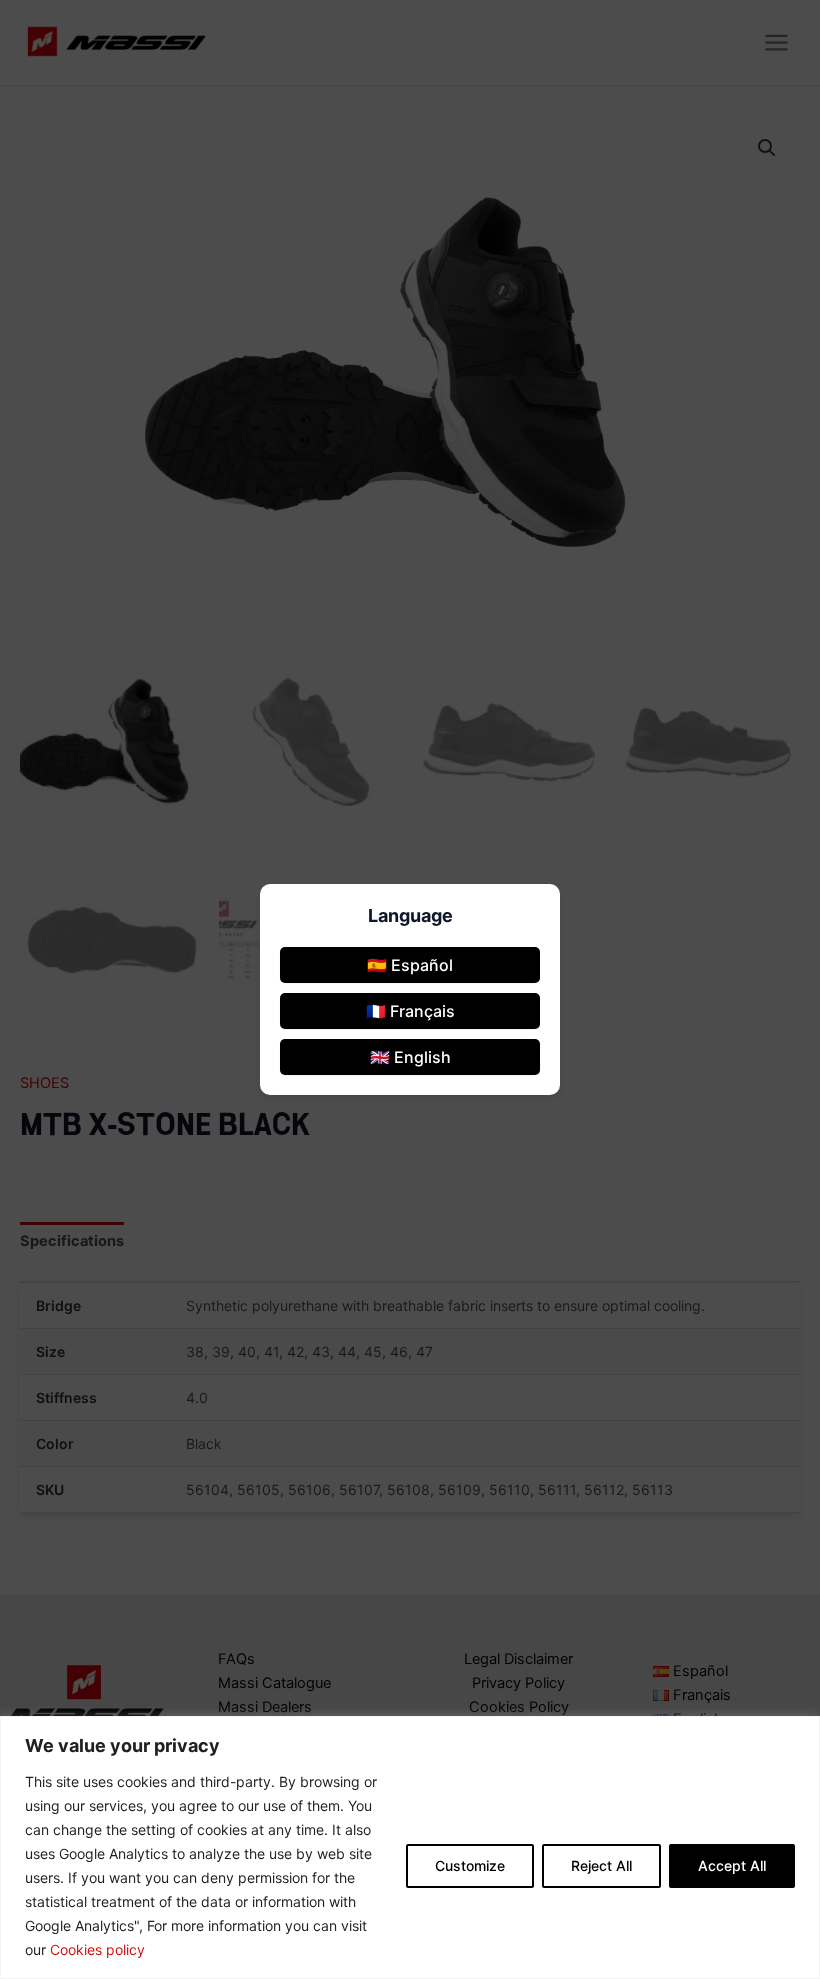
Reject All (601, 1865)
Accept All (732, 1865)
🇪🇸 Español (410, 965)
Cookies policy (97, 1949)
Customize (470, 1865)
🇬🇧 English (410, 1057)
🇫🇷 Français (410, 1011)
